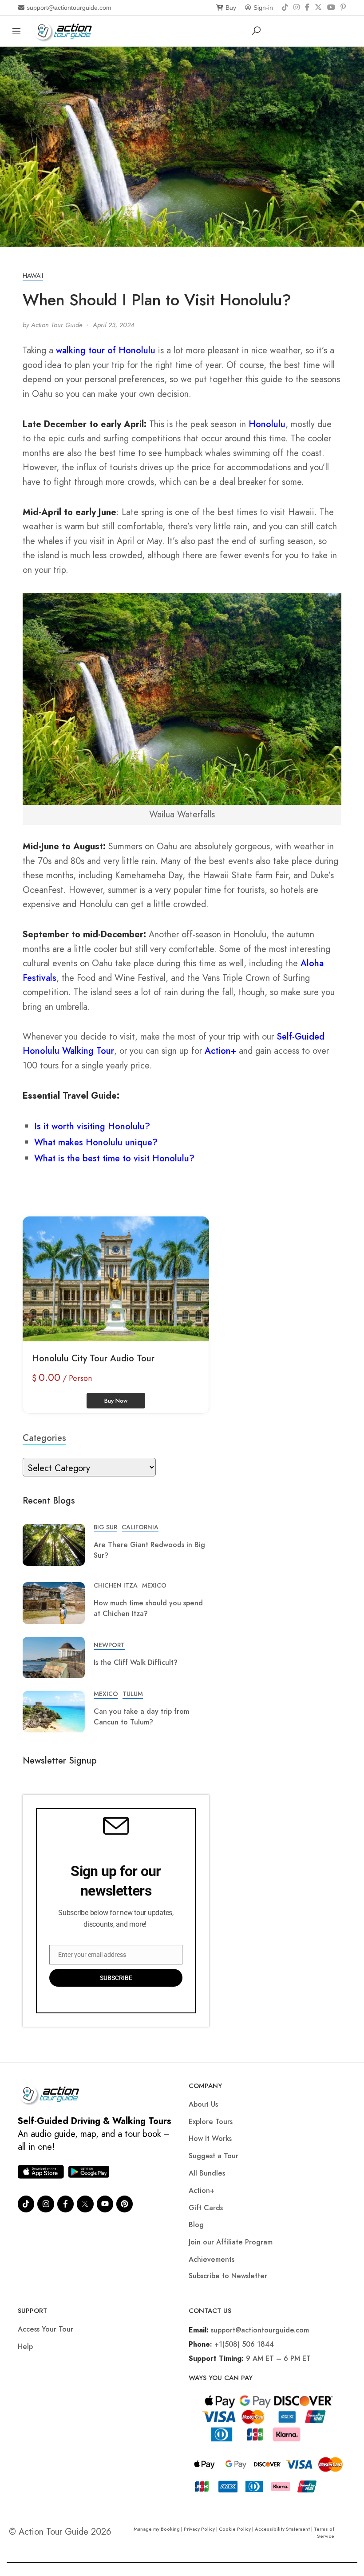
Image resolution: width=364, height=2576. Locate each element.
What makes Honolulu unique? (96, 1142)
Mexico (154, 1585)
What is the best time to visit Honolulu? (114, 1158)
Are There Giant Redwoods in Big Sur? (149, 1550)
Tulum (133, 1694)
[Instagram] (297, 8)
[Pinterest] (343, 8)
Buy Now (116, 1401)
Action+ (220, 1051)
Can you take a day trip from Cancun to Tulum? (141, 1717)
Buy (231, 8)
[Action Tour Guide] (66, 30)
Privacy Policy (199, 2529)
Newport (109, 1645)
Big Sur (105, 1527)
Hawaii (33, 276)
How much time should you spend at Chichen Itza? (148, 1608)
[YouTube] (331, 8)
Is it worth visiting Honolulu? (92, 1126)
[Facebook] (307, 8)
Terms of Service (324, 2532)
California (140, 1527)
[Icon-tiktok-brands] (26, 2204)
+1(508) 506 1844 (244, 2344)
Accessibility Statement (282, 2529)
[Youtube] (105, 2204)
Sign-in (263, 8)
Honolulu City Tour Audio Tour (93, 1358)
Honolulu (267, 424)
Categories (44, 1438)
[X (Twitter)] (318, 8)
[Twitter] (85, 2204)
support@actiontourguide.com (69, 8)
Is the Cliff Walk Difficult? (136, 1662)
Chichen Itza (116, 1585)
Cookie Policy (235, 2529)
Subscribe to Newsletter (228, 2276)
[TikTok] (285, 8)
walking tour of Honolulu (106, 350)
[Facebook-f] (65, 2204)
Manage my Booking (157, 2529)
